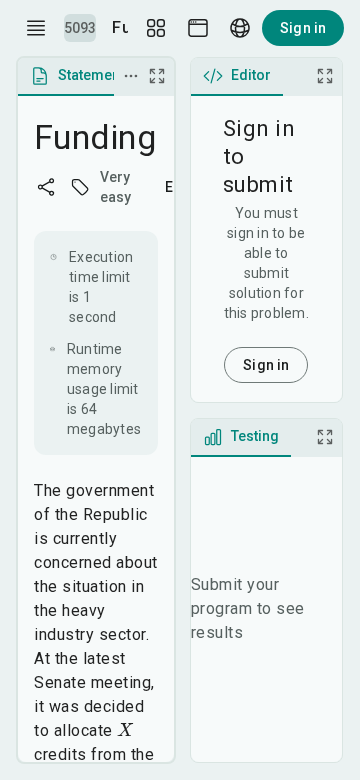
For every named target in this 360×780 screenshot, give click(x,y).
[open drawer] (36, 28)
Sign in (303, 28)
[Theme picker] (198, 28)
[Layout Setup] (156, 28)
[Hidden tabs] (131, 76)
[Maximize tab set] (157, 76)
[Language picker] (240, 28)
